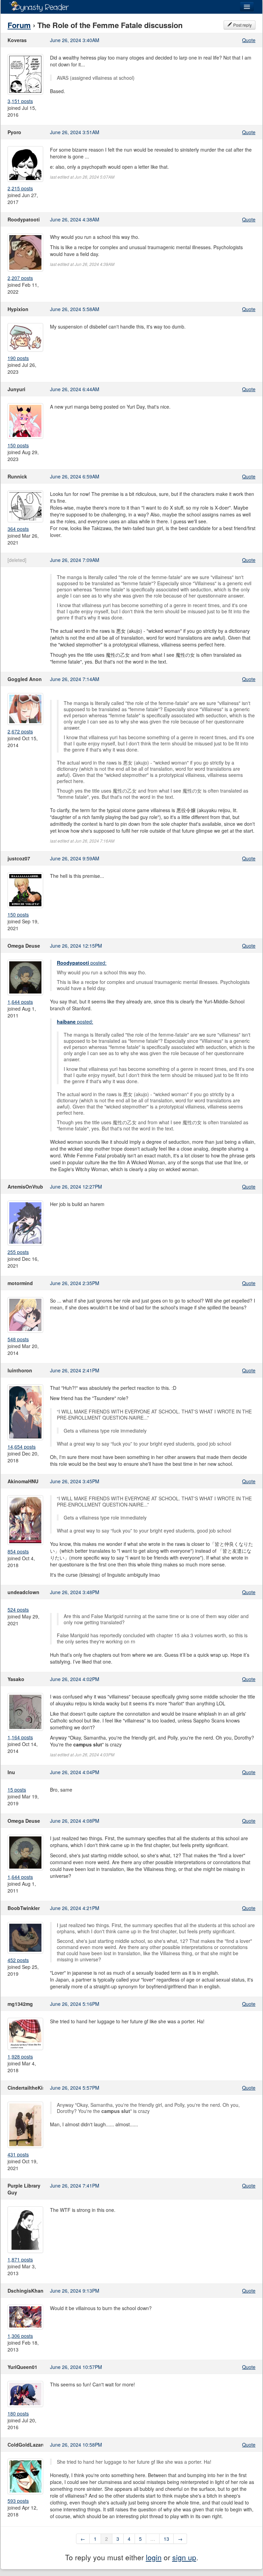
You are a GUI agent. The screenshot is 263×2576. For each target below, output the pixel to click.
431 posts (18, 2154)
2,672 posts (20, 731)
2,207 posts (20, 278)
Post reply (242, 25)
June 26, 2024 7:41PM (75, 2186)
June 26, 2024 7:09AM (75, 560)
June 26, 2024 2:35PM (75, 1283)
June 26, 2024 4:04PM (75, 1772)
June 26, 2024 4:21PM (75, 1908)
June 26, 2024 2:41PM (75, 1370)
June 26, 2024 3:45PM (75, 1481)
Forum (19, 25)
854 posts (18, 1551)
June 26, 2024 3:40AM (75, 40)
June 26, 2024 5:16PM (75, 2004)
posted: (82, 963)
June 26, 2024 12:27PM (76, 1187)
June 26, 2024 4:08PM (75, 1821)
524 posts (18, 1610)
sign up (184, 2557)
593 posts (18, 2501)
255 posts (18, 1252)
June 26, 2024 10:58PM (76, 2445)
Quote (249, 40)
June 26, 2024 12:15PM (76, 946)
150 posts (18, 445)
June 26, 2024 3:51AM (75, 132)
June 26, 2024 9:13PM (75, 2291)
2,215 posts (20, 188)
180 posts (18, 2413)
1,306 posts (20, 2336)
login (154, 2557)
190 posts (18, 358)
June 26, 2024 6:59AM (75, 476)
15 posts (17, 1790)
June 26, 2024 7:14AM (75, 679)
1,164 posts (20, 1737)
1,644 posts (20, 1002)
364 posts (18, 529)
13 (166, 2539)
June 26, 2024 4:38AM (75, 219)
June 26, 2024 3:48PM (75, 1592)
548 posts (18, 1339)
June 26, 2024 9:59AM (75, 858)
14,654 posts (22, 1447)
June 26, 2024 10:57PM (76, 2367)
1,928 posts (20, 2056)
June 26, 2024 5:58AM (75, 309)
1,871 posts (20, 2259)
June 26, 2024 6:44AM (75, 389)
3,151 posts (20, 101)
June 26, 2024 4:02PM (75, 1679)
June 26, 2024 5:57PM (75, 2088)
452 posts (18, 1960)
